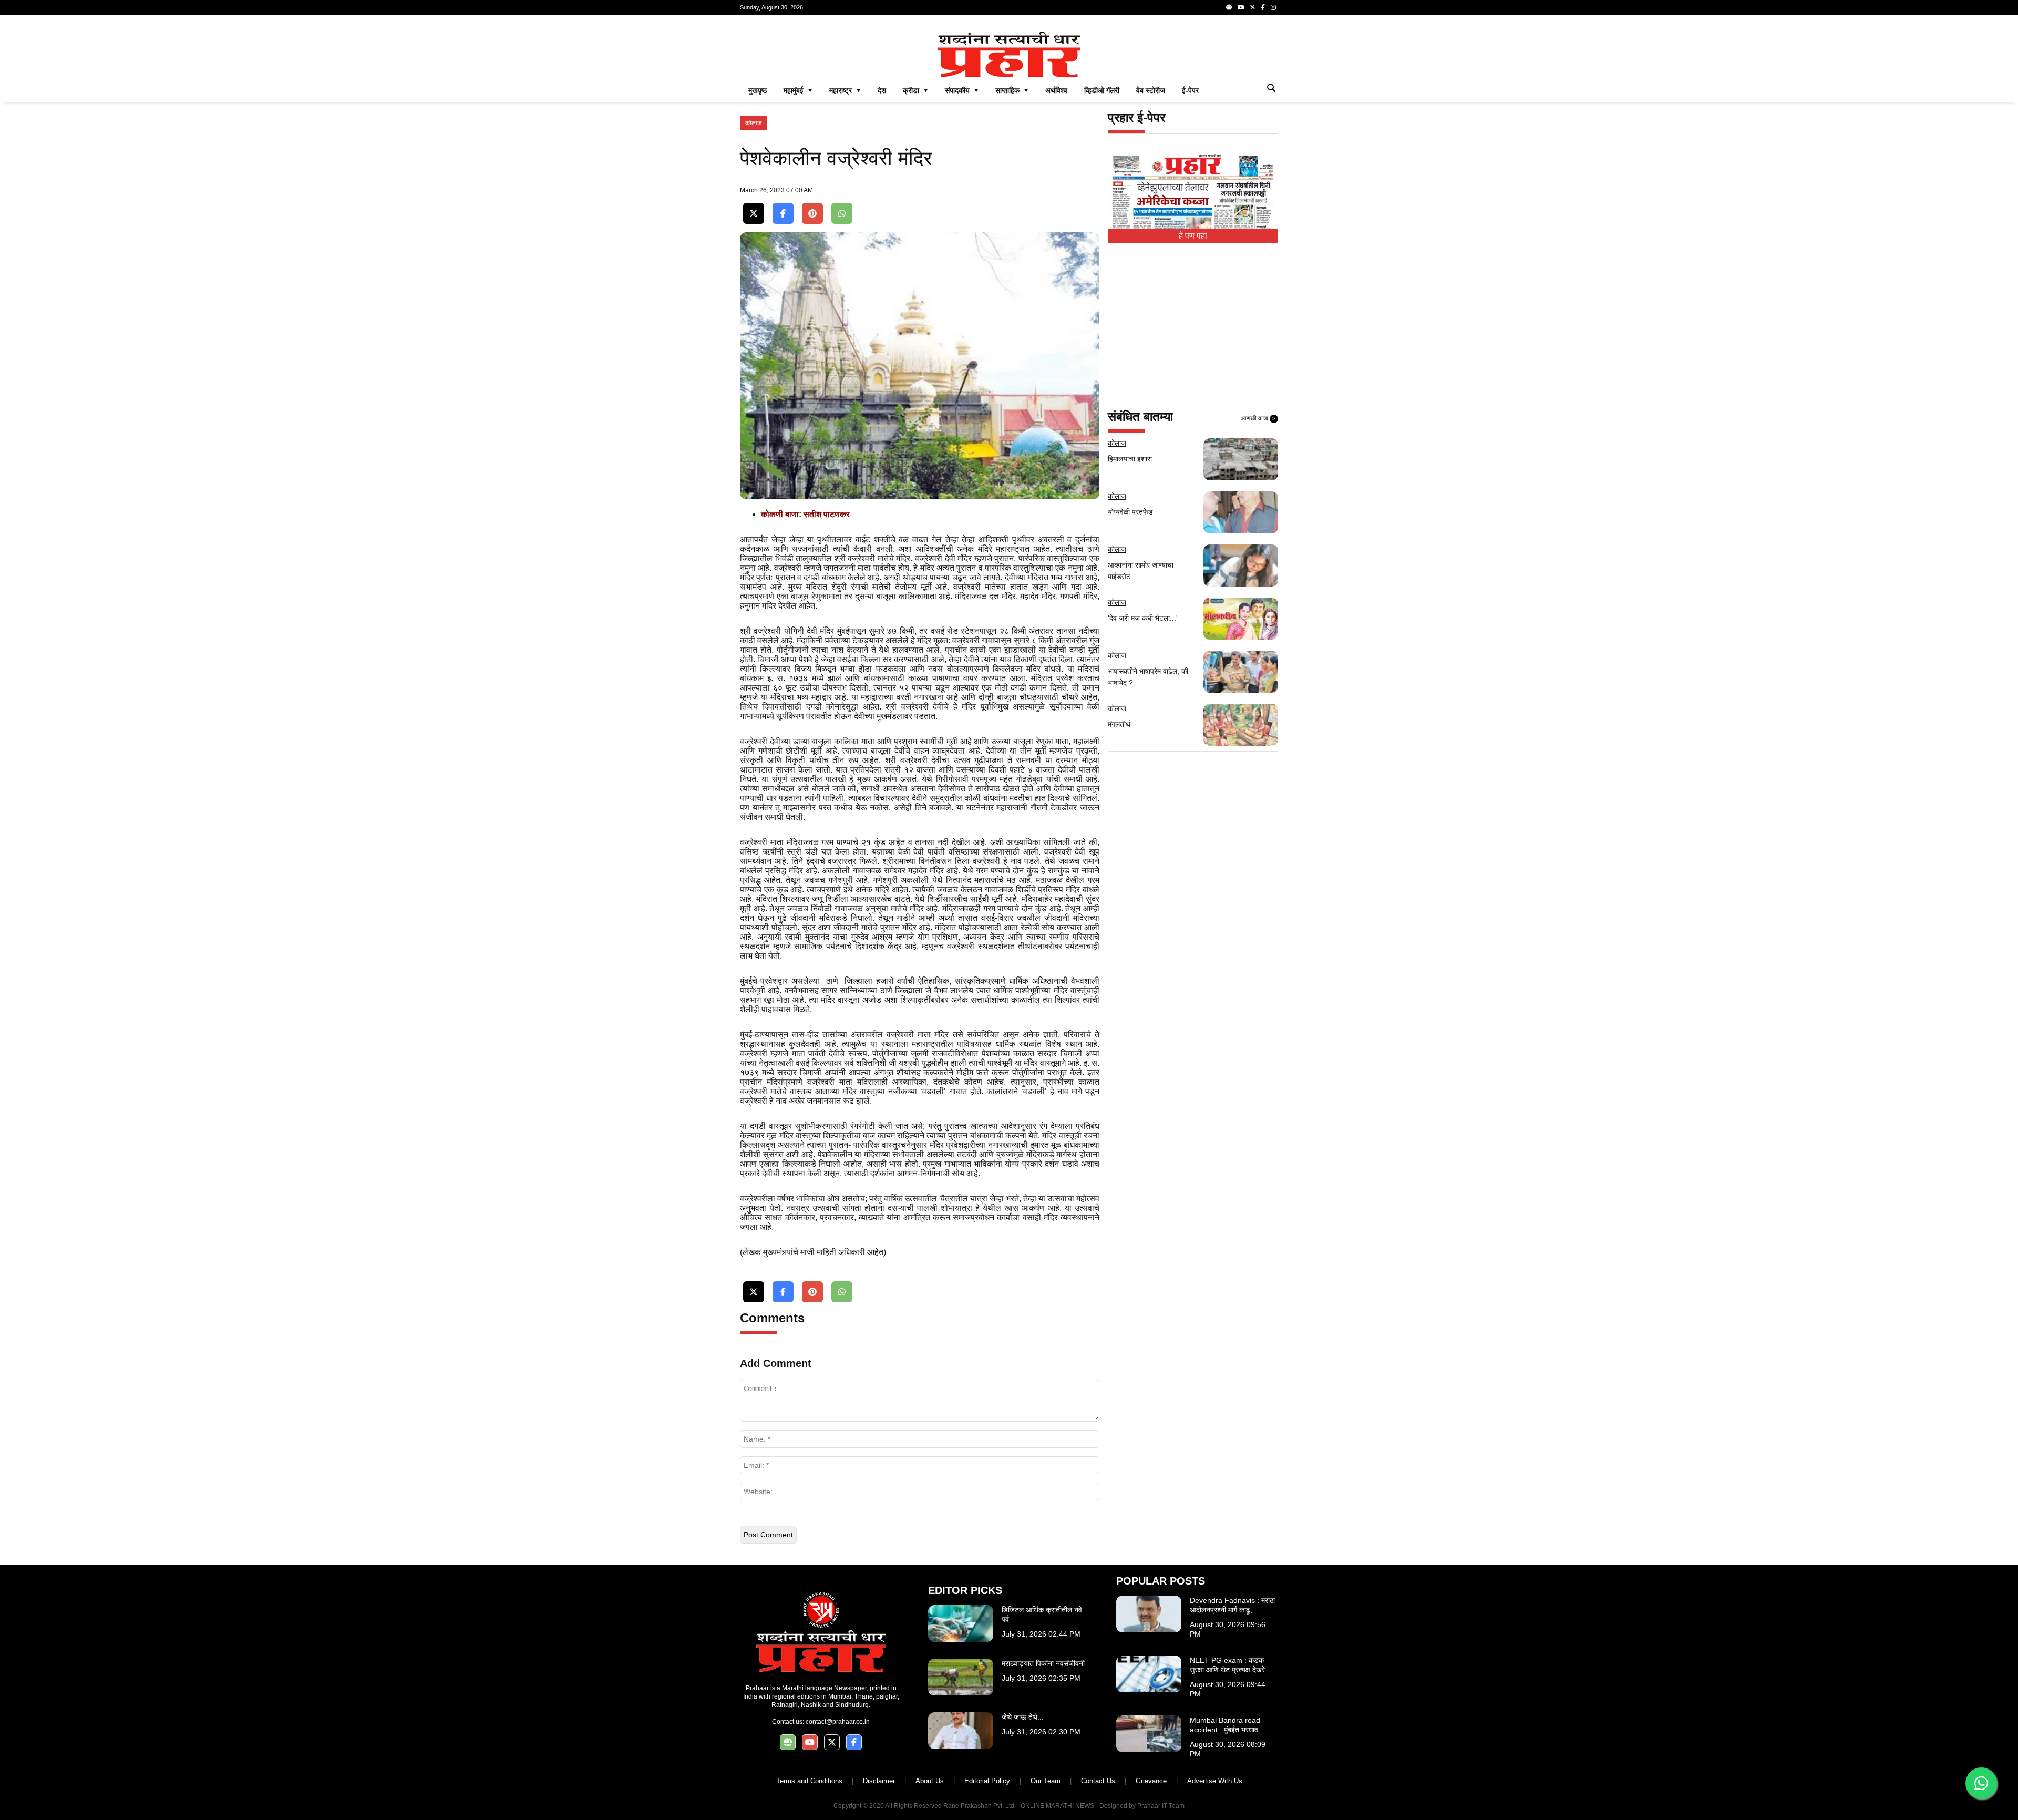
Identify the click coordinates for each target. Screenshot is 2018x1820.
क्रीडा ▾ (915, 90)
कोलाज (753, 123)
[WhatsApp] (842, 214)
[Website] (1229, 7)
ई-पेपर (1190, 90)
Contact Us (1098, 1781)
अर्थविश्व (1056, 90)
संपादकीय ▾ (962, 90)
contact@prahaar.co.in (838, 1722)
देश (882, 90)
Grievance (1151, 1781)
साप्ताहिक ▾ (1012, 90)
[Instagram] (1273, 7)
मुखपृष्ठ (758, 90)
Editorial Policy (987, 1781)
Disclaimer (879, 1781)
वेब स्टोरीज (1151, 90)
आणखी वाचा (1258, 418)
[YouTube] (1241, 7)
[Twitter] (1253, 7)
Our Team (1046, 1781)
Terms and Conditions (809, 1781)
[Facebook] (1263, 7)
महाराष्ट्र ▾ (845, 90)
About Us (930, 1781)
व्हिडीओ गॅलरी (1102, 90)
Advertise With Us (1215, 1781)
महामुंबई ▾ (798, 90)
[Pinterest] (812, 214)
